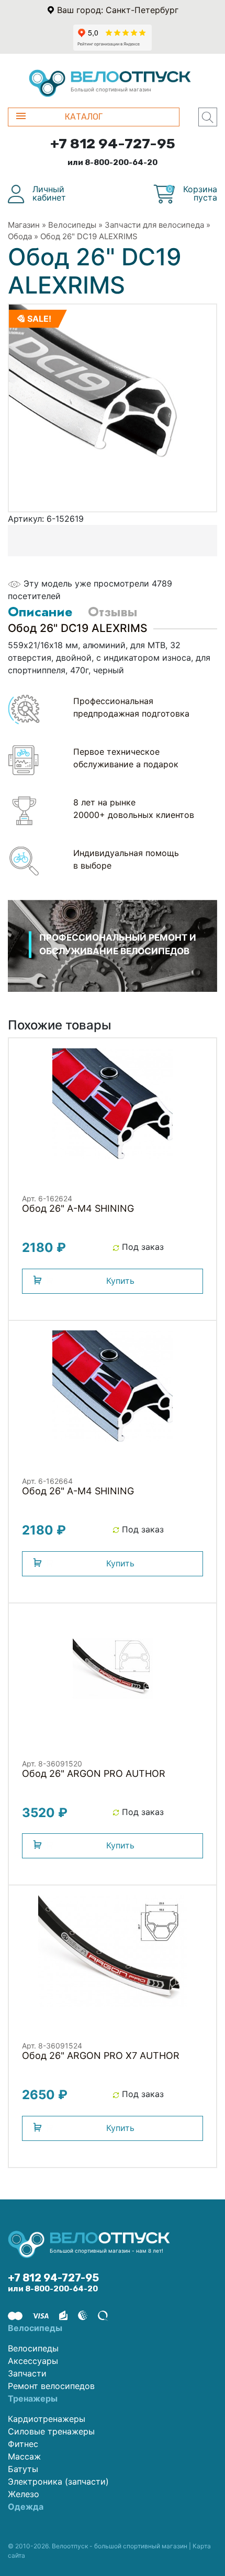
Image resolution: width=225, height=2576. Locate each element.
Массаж (24, 2456)
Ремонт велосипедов (51, 2386)
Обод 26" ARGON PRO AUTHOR (94, 1773)
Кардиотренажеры (47, 2419)
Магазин (24, 225)
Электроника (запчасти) (58, 2481)
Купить (120, 1281)
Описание (40, 612)
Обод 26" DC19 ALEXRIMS (89, 236)
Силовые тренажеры (51, 2431)
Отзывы (113, 612)
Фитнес (23, 2444)
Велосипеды (72, 225)
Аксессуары (33, 2361)
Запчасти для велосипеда (154, 225)
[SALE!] (113, 407)
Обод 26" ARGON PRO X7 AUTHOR (101, 2056)
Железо (24, 2494)
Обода (20, 236)
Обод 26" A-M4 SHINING (78, 1208)
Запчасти (27, 2373)
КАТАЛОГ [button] (84, 117)
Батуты (23, 2469)
